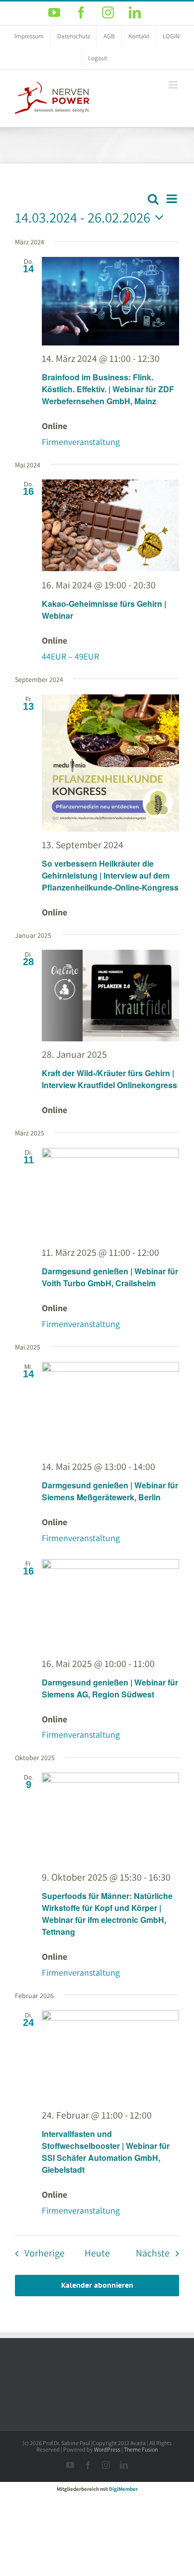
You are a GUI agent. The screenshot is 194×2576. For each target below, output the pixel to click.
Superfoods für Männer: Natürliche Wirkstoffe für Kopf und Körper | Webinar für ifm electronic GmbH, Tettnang (107, 1914)
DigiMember (123, 2489)
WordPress (107, 2449)
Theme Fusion (141, 2449)
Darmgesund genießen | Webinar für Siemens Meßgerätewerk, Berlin (110, 1491)
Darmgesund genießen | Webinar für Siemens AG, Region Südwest (110, 1688)
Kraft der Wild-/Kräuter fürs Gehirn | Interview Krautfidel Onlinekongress (109, 1079)
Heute (97, 2253)
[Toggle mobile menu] (174, 85)
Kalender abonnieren (97, 2286)
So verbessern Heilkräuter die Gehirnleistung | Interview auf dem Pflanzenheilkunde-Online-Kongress (110, 875)
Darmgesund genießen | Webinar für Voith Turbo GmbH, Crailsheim (110, 1277)
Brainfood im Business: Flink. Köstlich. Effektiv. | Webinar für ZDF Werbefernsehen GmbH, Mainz (108, 389)
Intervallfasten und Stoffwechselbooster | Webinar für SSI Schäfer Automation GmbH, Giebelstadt (106, 2152)
